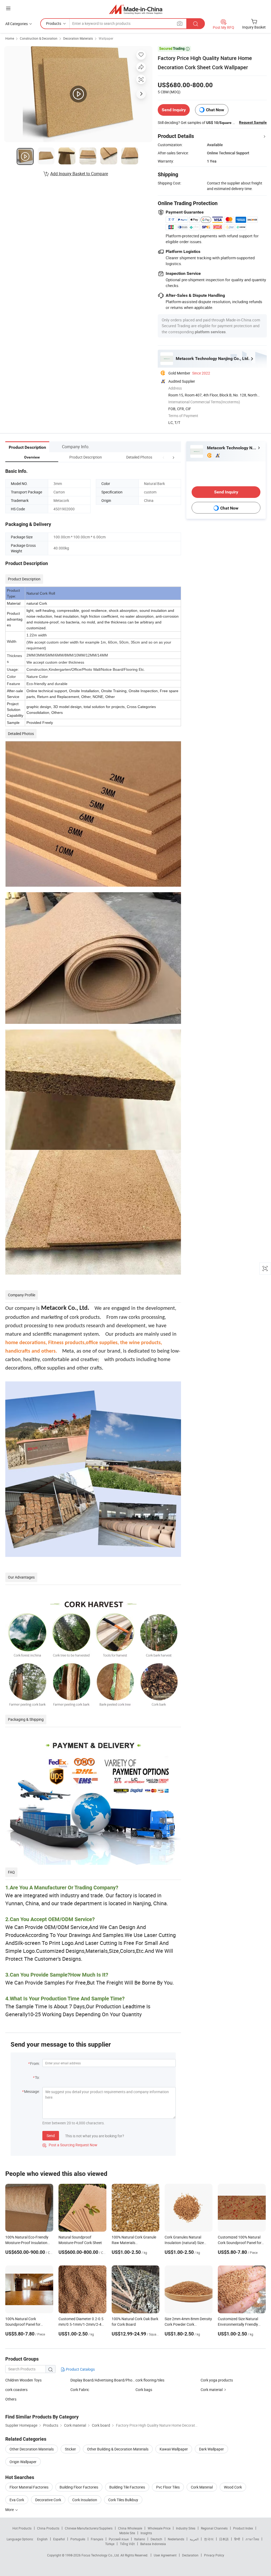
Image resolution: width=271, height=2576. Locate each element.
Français (97, 2539)
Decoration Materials (78, 38)
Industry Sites (186, 2528)
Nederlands (176, 2539)
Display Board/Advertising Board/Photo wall (103, 2380)
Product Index (243, 2528)
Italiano (140, 2539)
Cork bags (144, 2390)
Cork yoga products (217, 2380)
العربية (194, 2539)
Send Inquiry (174, 110)
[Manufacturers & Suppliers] (136, 9)
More (10, 2510)
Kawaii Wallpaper (174, 2449)
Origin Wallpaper (23, 2462)
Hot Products (22, 2528)
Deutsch (156, 2539)
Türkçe (110, 2544)
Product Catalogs (80, 2369)
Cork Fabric (80, 2390)
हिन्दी (237, 2539)
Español (59, 2539)
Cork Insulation (85, 2500)
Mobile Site (127, 2533)
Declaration (190, 2555)
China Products (48, 2528)
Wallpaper (106, 38)
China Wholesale (130, 2528)
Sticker (70, 2449)
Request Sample (253, 122)
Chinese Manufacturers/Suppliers (89, 2528)
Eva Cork (17, 2500)
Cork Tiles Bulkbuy (123, 2500)
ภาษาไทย (252, 2539)
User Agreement (165, 2555)
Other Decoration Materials (32, 2449)
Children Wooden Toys (23, 2380)
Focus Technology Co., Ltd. (101, 2555)
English (42, 2539)
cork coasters (16, 2390)
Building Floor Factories (79, 2487)
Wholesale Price (159, 2528)
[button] (164, 457)
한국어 (209, 2539)
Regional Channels (214, 2528)
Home (10, 38)
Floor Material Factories (29, 2487)
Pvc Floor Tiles (168, 2487)
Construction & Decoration (39, 38)
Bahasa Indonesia (153, 2544)
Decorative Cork (48, 2500)
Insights (146, 2533)
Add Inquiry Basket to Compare (79, 174)
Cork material (212, 2390)
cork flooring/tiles (150, 2380)
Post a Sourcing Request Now (70, 2145)
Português (78, 2539)
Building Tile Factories (127, 2487)
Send (51, 2136)
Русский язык (119, 2539)
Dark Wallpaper (211, 2449)
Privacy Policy (214, 2555)
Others (11, 2399)
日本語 (224, 2539)
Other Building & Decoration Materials (118, 2449)
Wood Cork (233, 2487)
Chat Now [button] (215, 110)
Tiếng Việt (127, 2544)
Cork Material (202, 2487)
